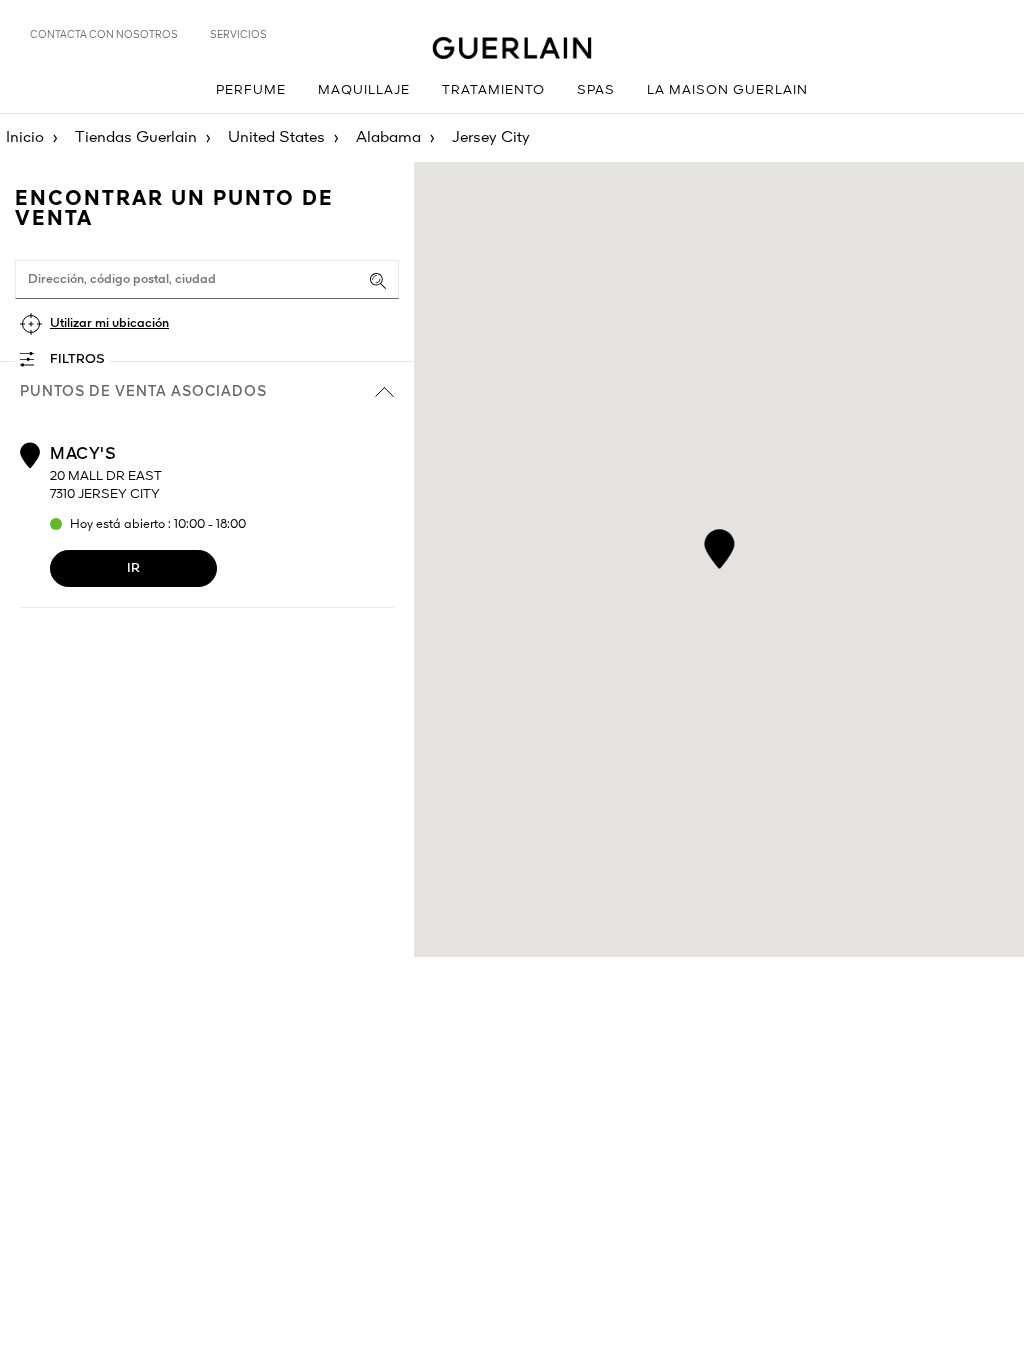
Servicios (238, 35)
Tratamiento (493, 90)
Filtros (77, 359)
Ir (133, 568)
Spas (596, 90)
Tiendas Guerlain (136, 138)
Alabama (388, 138)
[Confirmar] (378, 281)
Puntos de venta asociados (143, 392)
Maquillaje (364, 90)
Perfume (251, 90)
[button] (719, 545)
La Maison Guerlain (727, 90)
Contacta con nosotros (104, 35)
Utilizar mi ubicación (109, 323)
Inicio (25, 138)
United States (276, 138)
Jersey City (491, 138)
